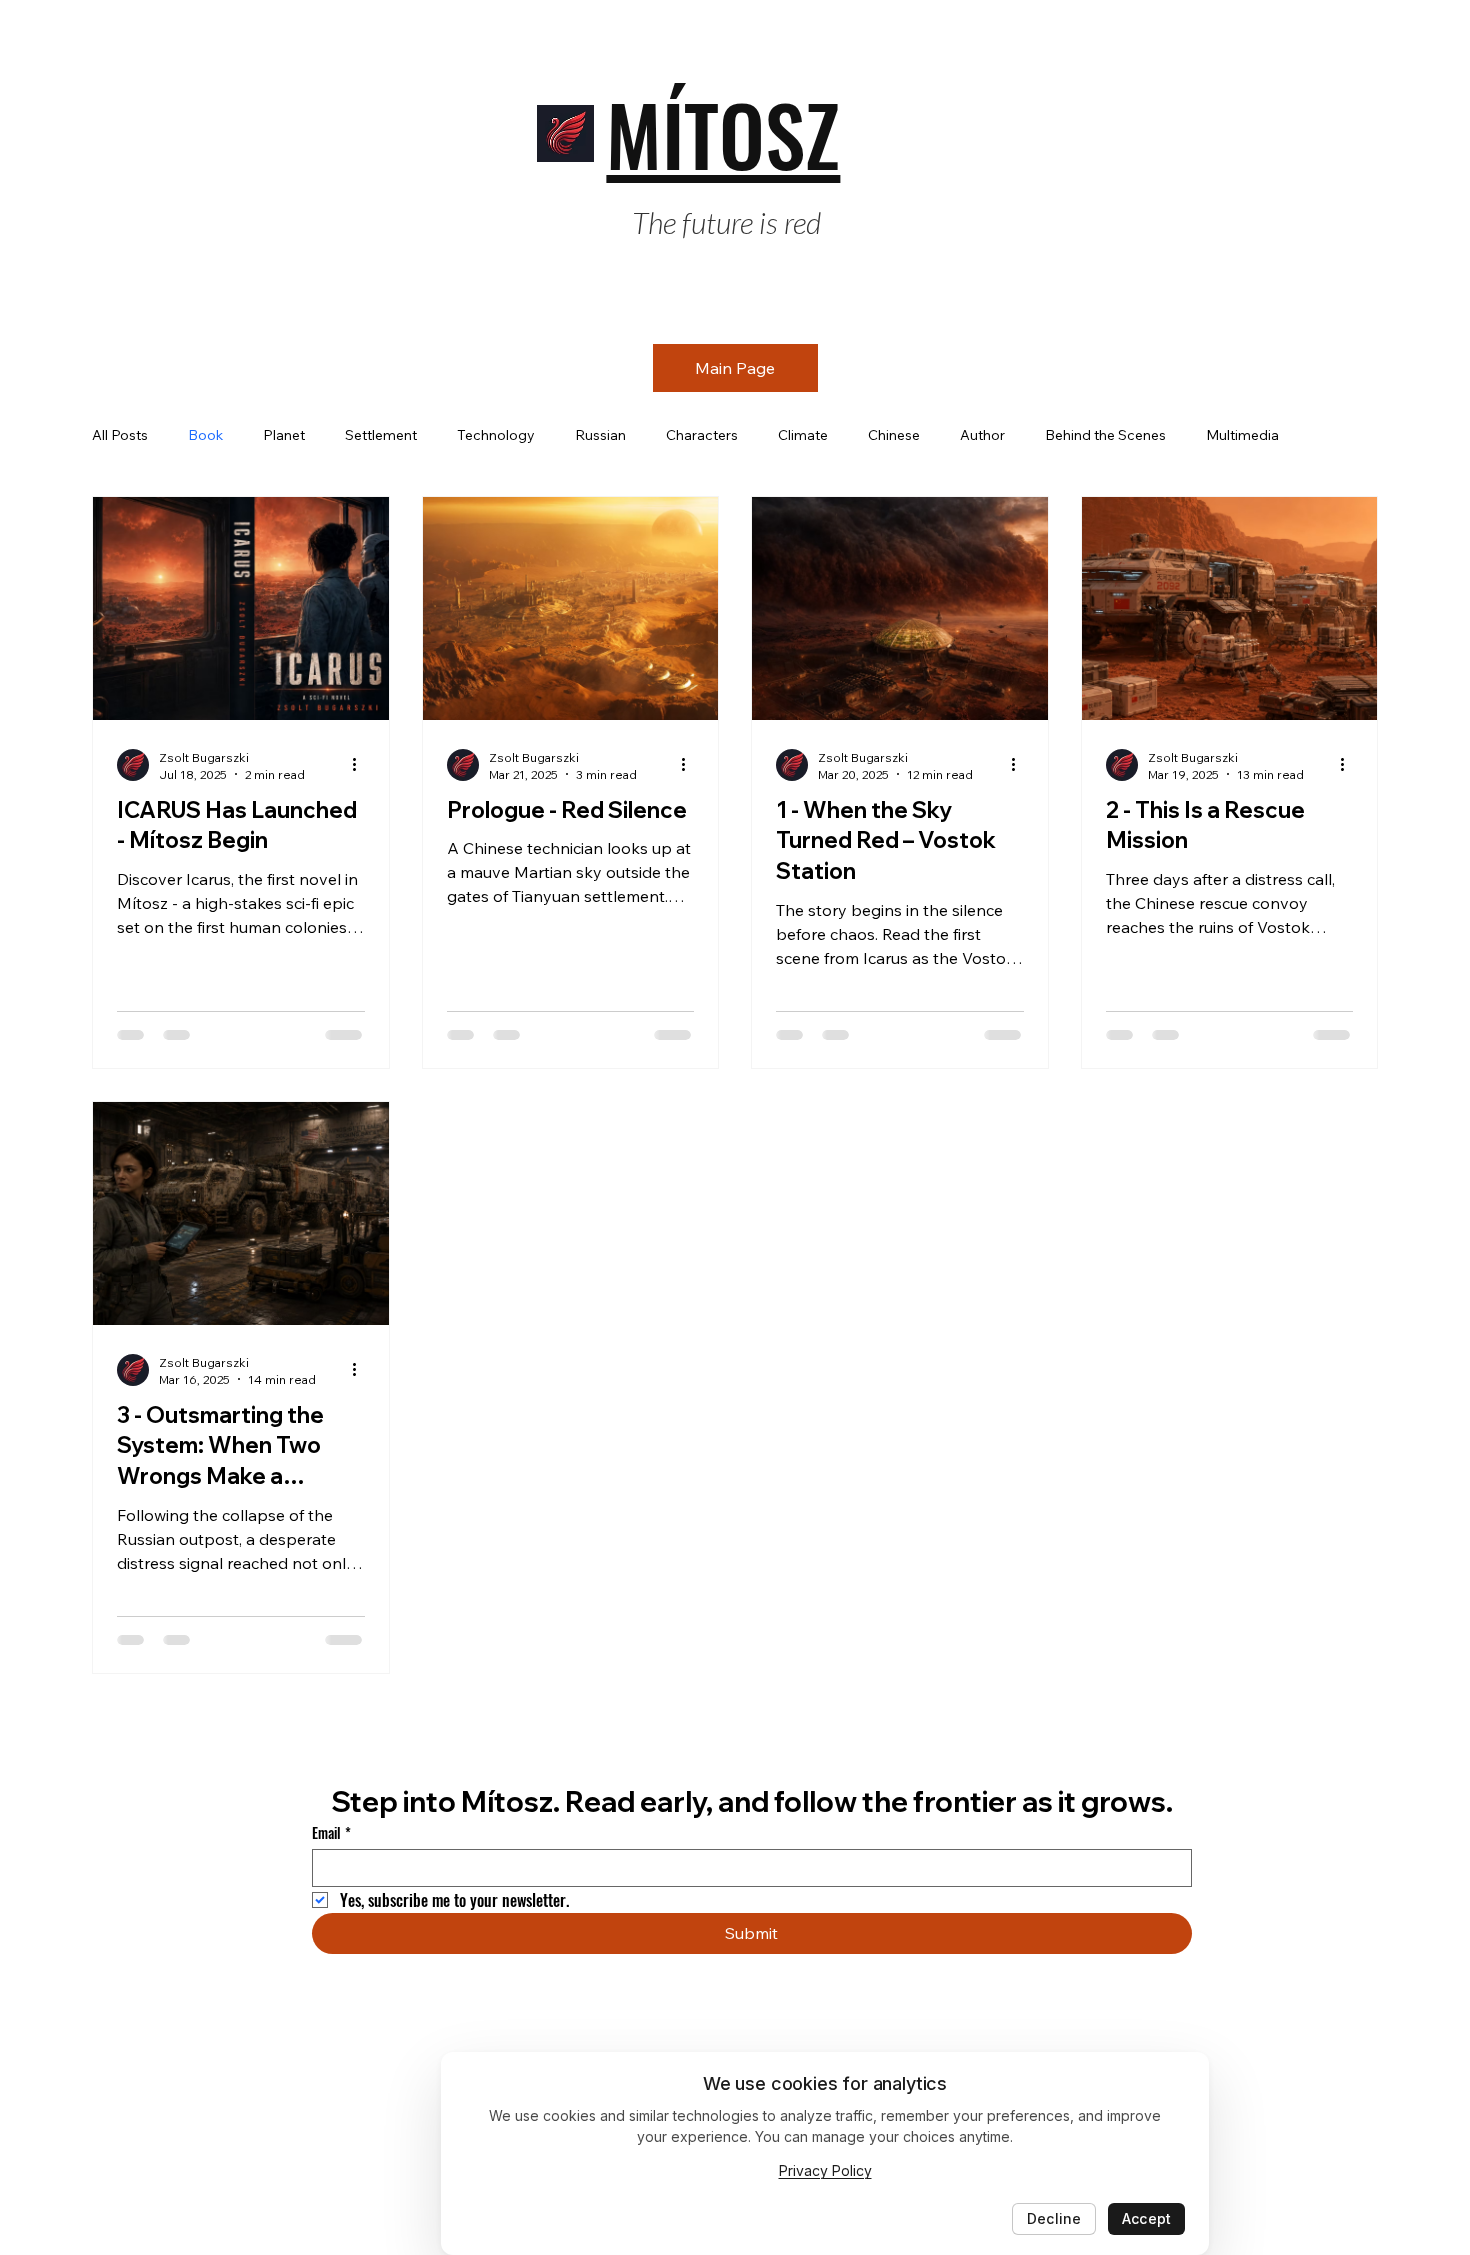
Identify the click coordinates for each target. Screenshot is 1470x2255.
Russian (600, 435)
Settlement (381, 435)
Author (982, 435)
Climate (803, 435)
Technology (496, 435)
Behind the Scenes (1105, 435)
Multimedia (1242, 435)
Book (205, 435)
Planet (284, 435)
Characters (702, 435)
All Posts (120, 435)
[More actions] (362, 765)
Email (331, 1832)
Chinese (894, 435)
